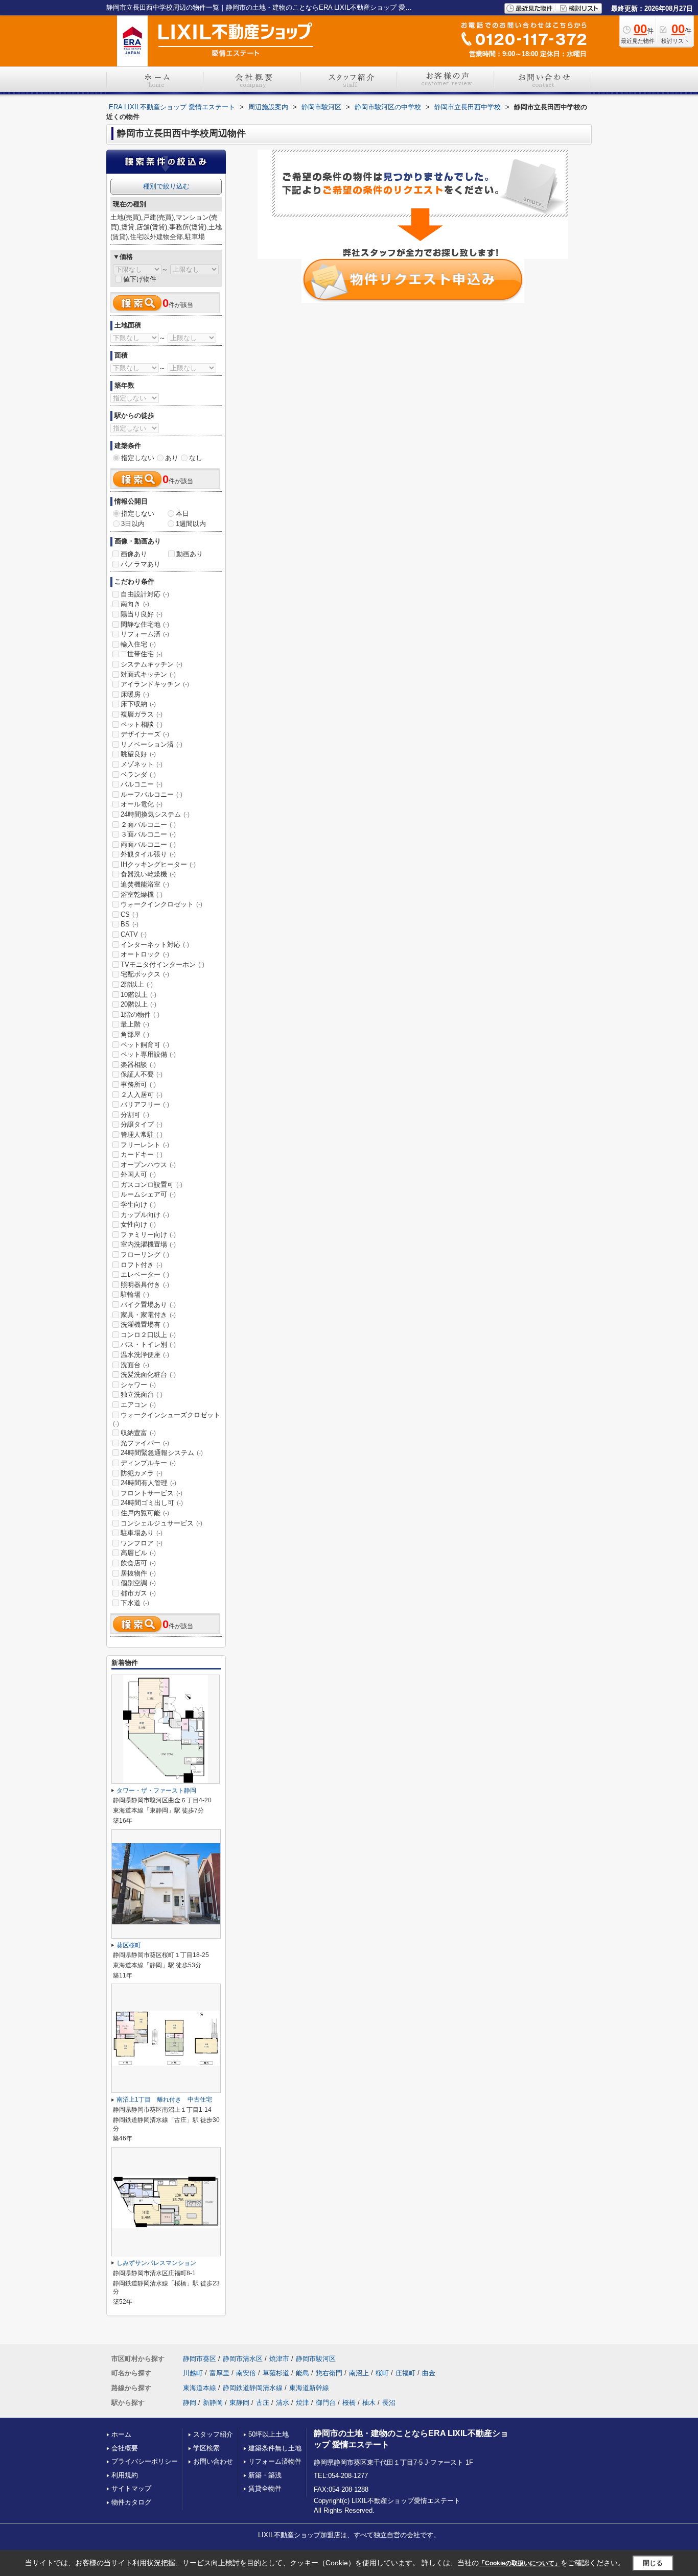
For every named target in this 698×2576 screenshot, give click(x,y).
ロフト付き (142, 1265)
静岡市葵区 (200, 2359)
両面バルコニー (148, 844)
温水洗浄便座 (145, 1355)
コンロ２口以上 (148, 1335)
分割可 (135, 1115)
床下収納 (138, 704)
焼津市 (279, 2359)
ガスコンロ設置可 (152, 1185)
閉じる (653, 2563)
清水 (283, 2403)
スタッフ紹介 (213, 2434)
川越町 (193, 2373)
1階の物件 (140, 1015)
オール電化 (142, 804)
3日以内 (133, 524)
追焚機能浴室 (145, 884)
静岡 (190, 2403)
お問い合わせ (213, 2461)
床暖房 (135, 694)
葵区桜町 (129, 1945)
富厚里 (219, 2373)
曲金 (429, 2373)
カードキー (142, 1154)
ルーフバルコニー (152, 794)
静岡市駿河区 (316, 2359)
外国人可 (138, 1174)
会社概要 (125, 2448)
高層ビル (138, 1553)
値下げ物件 (140, 279)
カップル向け (145, 1215)
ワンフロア (142, 1543)
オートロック (145, 954)
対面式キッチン (148, 674)
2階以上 (137, 984)
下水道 (135, 1603)
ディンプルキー (148, 1463)
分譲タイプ (142, 1124)
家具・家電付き (148, 1315)
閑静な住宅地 (145, 624)
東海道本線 (200, 2388)
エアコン (138, 1405)
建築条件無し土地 (275, 2448)
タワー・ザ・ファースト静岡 (156, 1791)
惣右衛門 (329, 2373)
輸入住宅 (138, 644)
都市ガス (138, 1593)
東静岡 (239, 2403)
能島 (303, 2373)
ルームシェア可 (148, 1194)
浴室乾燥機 (142, 895)
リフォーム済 (145, 634)
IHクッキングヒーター (158, 864)
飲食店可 (138, 1563)
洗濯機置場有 (145, 1325)
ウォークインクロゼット (161, 904)
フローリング (145, 1255)
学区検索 (206, 2448)
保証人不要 (142, 1074)
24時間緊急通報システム (162, 1453)
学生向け (138, 1204)
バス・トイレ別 (148, 1344)
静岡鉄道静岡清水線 (253, 2388)
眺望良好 (138, 754)
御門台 (326, 2403)
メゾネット (142, 764)
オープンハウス (148, 1165)
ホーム (121, 2434)
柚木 (369, 2403)
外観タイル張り (148, 854)
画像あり (134, 554)
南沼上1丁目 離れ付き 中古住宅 (164, 2100)
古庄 (263, 2403)
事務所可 (138, 1084)
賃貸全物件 (265, 2488)
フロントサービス (152, 1493)
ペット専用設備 (148, 1054)
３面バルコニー (148, 834)
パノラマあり (141, 564)
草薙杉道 (276, 2373)
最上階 (135, 1024)
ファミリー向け (148, 1235)
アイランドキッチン (155, 684)
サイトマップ (131, 2488)
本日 (182, 514)
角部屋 (135, 1034)
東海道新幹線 (309, 2388)
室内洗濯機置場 (148, 1244)
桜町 (382, 2373)
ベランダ (138, 774)
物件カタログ (131, 2502)
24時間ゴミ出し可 (152, 1503)
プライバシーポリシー (145, 2461)
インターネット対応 (155, 945)
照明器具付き (145, 1285)
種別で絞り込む (166, 186)
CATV (134, 934)
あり (172, 458)
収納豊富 (138, 1433)
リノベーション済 (152, 744)
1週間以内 (191, 524)
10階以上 (138, 995)
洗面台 (135, 1365)
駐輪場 (135, 1294)
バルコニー (142, 784)
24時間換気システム (155, 814)
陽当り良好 (142, 614)
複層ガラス (142, 714)
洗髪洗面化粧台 (148, 1375)
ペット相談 (142, 724)
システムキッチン (152, 664)
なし (196, 458)
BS (130, 924)
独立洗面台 (142, 1394)
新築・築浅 (265, 2475)
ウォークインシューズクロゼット (167, 1419)
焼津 (303, 2403)
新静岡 (213, 2403)
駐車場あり (142, 1533)
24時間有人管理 (148, 1483)
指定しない (138, 458)
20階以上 (138, 1004)
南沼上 (359, 2373)
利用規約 (125, 2475)
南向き (135, 604)
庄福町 (405, 2373)
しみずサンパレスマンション (156, 2263)
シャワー (138, 1385)
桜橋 (349, 2403)
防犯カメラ (142, 1473)
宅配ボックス (145, 974)
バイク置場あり (148, 1305)
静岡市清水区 (243, 2359)
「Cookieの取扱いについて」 (520, 2563)
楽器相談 (138, 1065)
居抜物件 (138, 1573)
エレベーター (145, 1274)
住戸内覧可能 (145, 1513)
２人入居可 (142, 1095)
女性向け (138, 1224)
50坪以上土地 (269, 2434)
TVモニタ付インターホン (162, 964)
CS (130, 914)
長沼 (389, 2403)
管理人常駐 (142, 1135)
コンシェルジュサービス (161, 1523)
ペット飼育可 (145, 1045)
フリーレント (145, 1145)
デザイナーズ (145, 734)
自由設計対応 (145, 594)
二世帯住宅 (142, 654)
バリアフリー (145, 1104)
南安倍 (246, 2373)
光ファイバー (145, 1443)
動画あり (190, 554)
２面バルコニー (148, 825)
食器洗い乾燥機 (148, 874)
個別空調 (138, 1583)
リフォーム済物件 (275, 2461)
